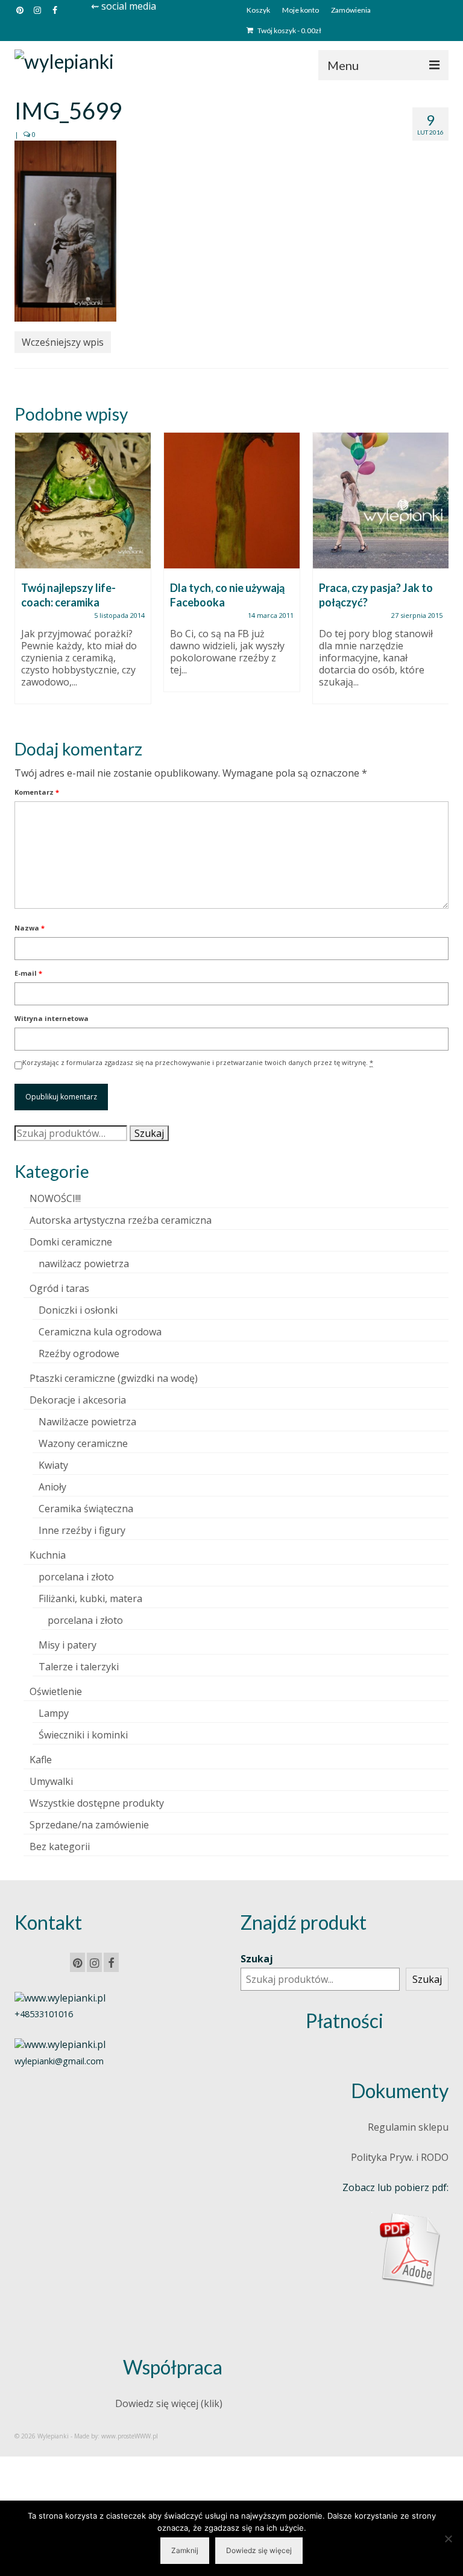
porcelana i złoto (76, 1577)
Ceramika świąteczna (86, 1509)
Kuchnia (48, 1555)
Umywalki (51, 1781)
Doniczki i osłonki (78, 1310)
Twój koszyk (289, 30)
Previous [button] (25, 575)
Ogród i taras (59, 1288)
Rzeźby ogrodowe (79, 1353)
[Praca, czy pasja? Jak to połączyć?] (381, 501)
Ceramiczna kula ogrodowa (100, 1332)
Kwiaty (53, 1465)
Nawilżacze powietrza (87, 1422)
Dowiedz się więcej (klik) (169, 2403)
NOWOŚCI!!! (55, 1198)
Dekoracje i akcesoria (78, 1400)
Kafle (41, 1760)
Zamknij (185, 2550)
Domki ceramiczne (71, 1242)
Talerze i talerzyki (79, 1667)
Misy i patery (68, 1645)
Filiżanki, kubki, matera (90, 1598)
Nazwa (30, 928)
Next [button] (438, 575)
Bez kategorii (60, 1846)
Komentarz (37, 792)
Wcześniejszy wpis (63, 342)
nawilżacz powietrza (84, 1264)
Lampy (54, 1713)
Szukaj (149, 1133)
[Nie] (448, 2539)
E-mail (28, 973)
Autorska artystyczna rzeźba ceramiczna (121, 1220)
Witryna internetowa (52, 1018)
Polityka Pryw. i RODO (400, 2157)
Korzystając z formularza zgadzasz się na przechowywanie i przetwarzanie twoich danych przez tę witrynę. (198, 1062)
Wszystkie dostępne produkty (97, 1803)
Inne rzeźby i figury (82, 1530)
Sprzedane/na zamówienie (89, 1825)
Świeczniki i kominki (83, 1735)
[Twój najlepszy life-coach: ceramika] (83, 501)
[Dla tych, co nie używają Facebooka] (232, 501)
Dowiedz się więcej (259, 2550)
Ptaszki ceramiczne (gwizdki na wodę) (114, 1378)
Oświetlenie (56, 1691)
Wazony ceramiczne (83, 1443)
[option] (83, 574)
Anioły (52, 1487)
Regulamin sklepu (408, 2127)
